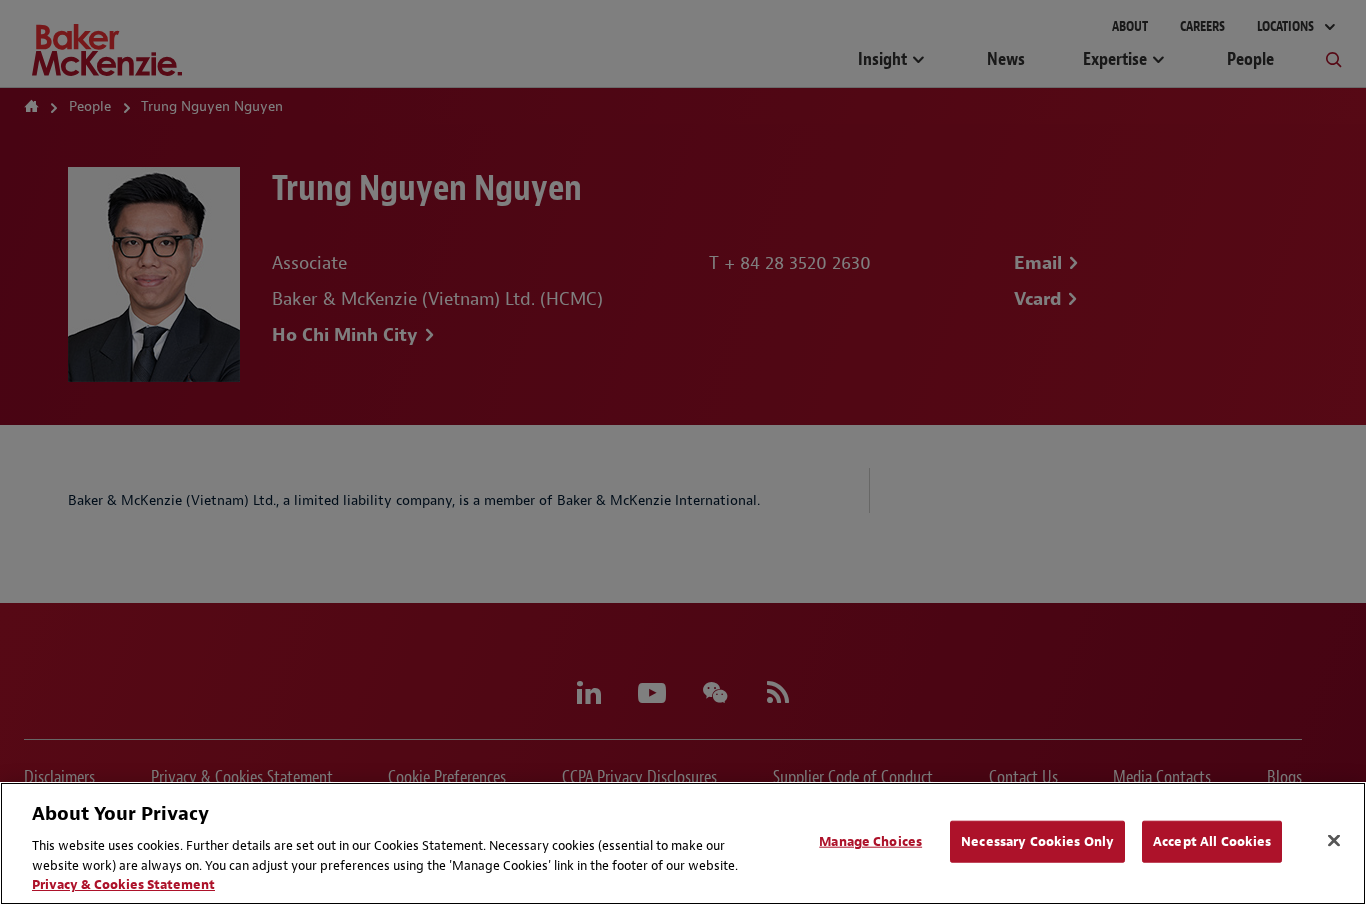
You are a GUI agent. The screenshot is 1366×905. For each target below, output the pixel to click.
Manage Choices (870, 841)
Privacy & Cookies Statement (123, 884)
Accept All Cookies (1212, 841)
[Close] (1334, 841)
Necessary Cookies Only (1037, 841)
